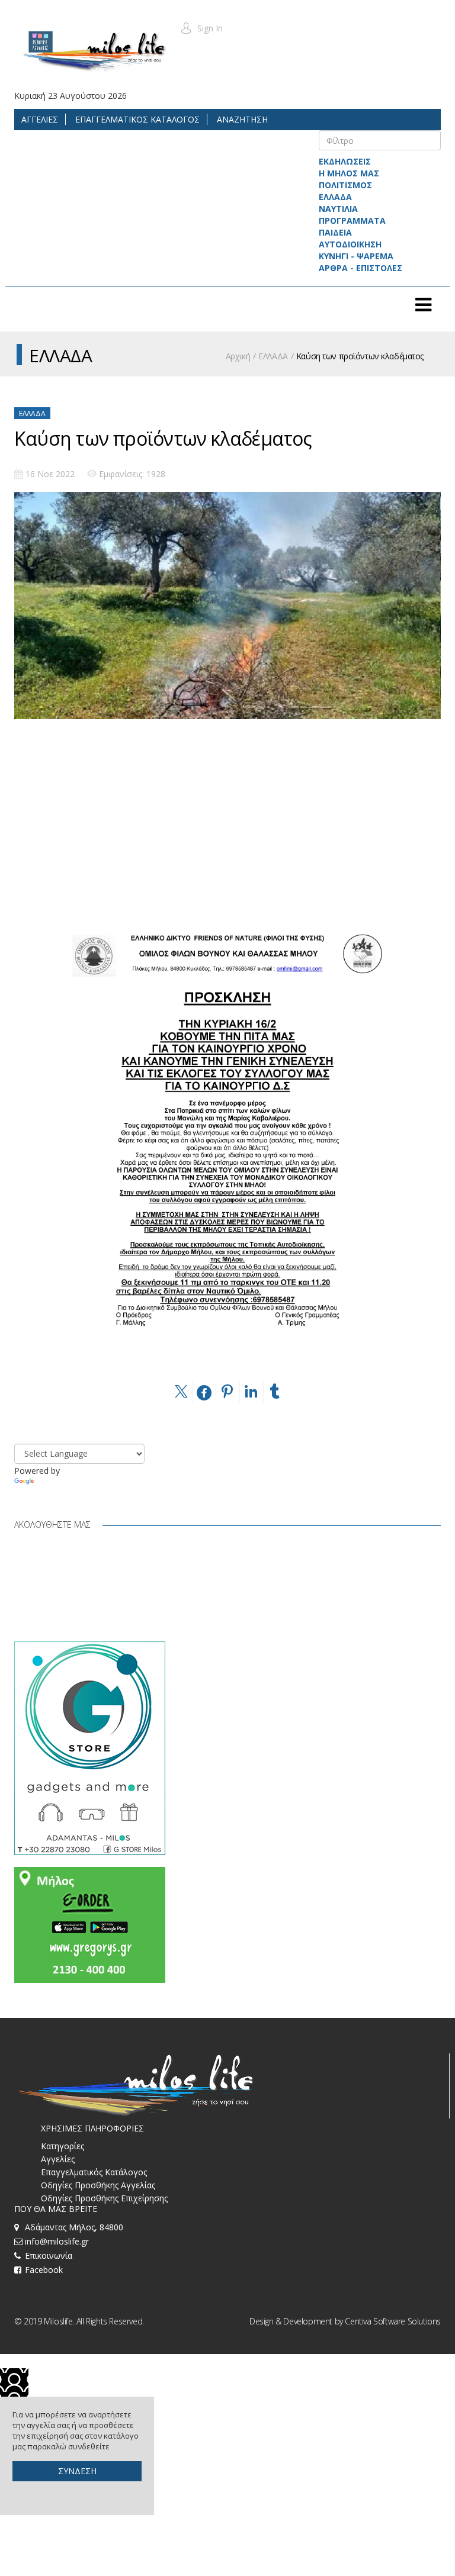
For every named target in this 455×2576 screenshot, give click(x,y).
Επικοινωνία (49, 2255)
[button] (201, 28)
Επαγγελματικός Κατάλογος (94, 2172)
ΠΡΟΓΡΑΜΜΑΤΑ (352, 220)
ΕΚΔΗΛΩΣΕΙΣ (345, 161)
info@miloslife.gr (57, 2241)
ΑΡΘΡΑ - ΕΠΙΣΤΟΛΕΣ (361, 268)
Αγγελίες (58, 2159)
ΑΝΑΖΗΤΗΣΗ (241, 119)
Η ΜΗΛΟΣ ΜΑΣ (349, 173)
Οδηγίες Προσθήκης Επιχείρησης (104, 2198)
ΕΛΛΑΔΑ (335, 197)
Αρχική (238, 356)
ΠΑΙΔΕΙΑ (335, 232)
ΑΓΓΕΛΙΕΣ (40, 119)
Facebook (44, 2270)
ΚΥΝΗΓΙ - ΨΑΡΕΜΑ (356, 256)
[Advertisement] (227, 837)
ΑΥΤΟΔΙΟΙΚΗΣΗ (350, 244)
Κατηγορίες (63, 2146)
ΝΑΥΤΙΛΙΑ (338, 209)
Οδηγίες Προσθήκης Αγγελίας (98, 2185)
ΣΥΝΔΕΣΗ (77, 2471)
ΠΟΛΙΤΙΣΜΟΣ (345, 185)
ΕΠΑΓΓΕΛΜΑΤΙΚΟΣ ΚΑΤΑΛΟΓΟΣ (136, 119)
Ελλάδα (32, 413)
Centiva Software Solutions (393, 2321)
